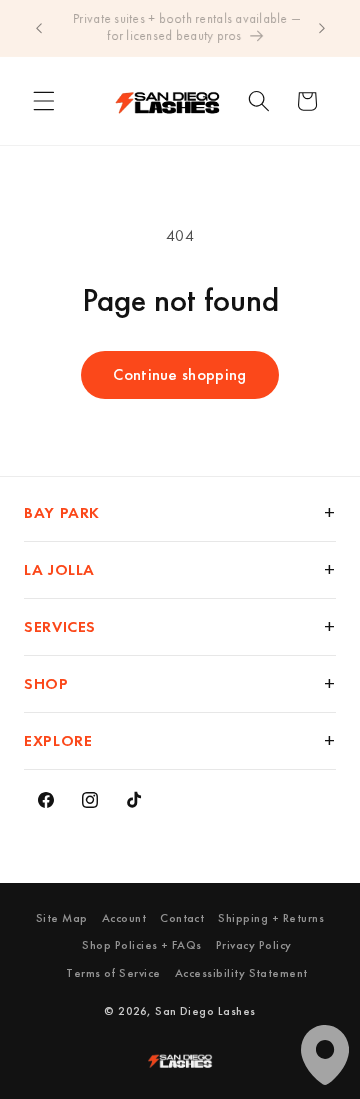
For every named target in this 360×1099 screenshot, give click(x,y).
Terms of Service (113, 973)
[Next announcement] (322, 28)
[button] (44, 101)
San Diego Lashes (205, 1011)
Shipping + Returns (271, 918)
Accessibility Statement (241, 973)
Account (124, 918)
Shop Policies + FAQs (142, 945)
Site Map (62, 918)
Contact (182, 918)
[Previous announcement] (39, 28)
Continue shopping (180, 374)
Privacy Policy (254, 945)
